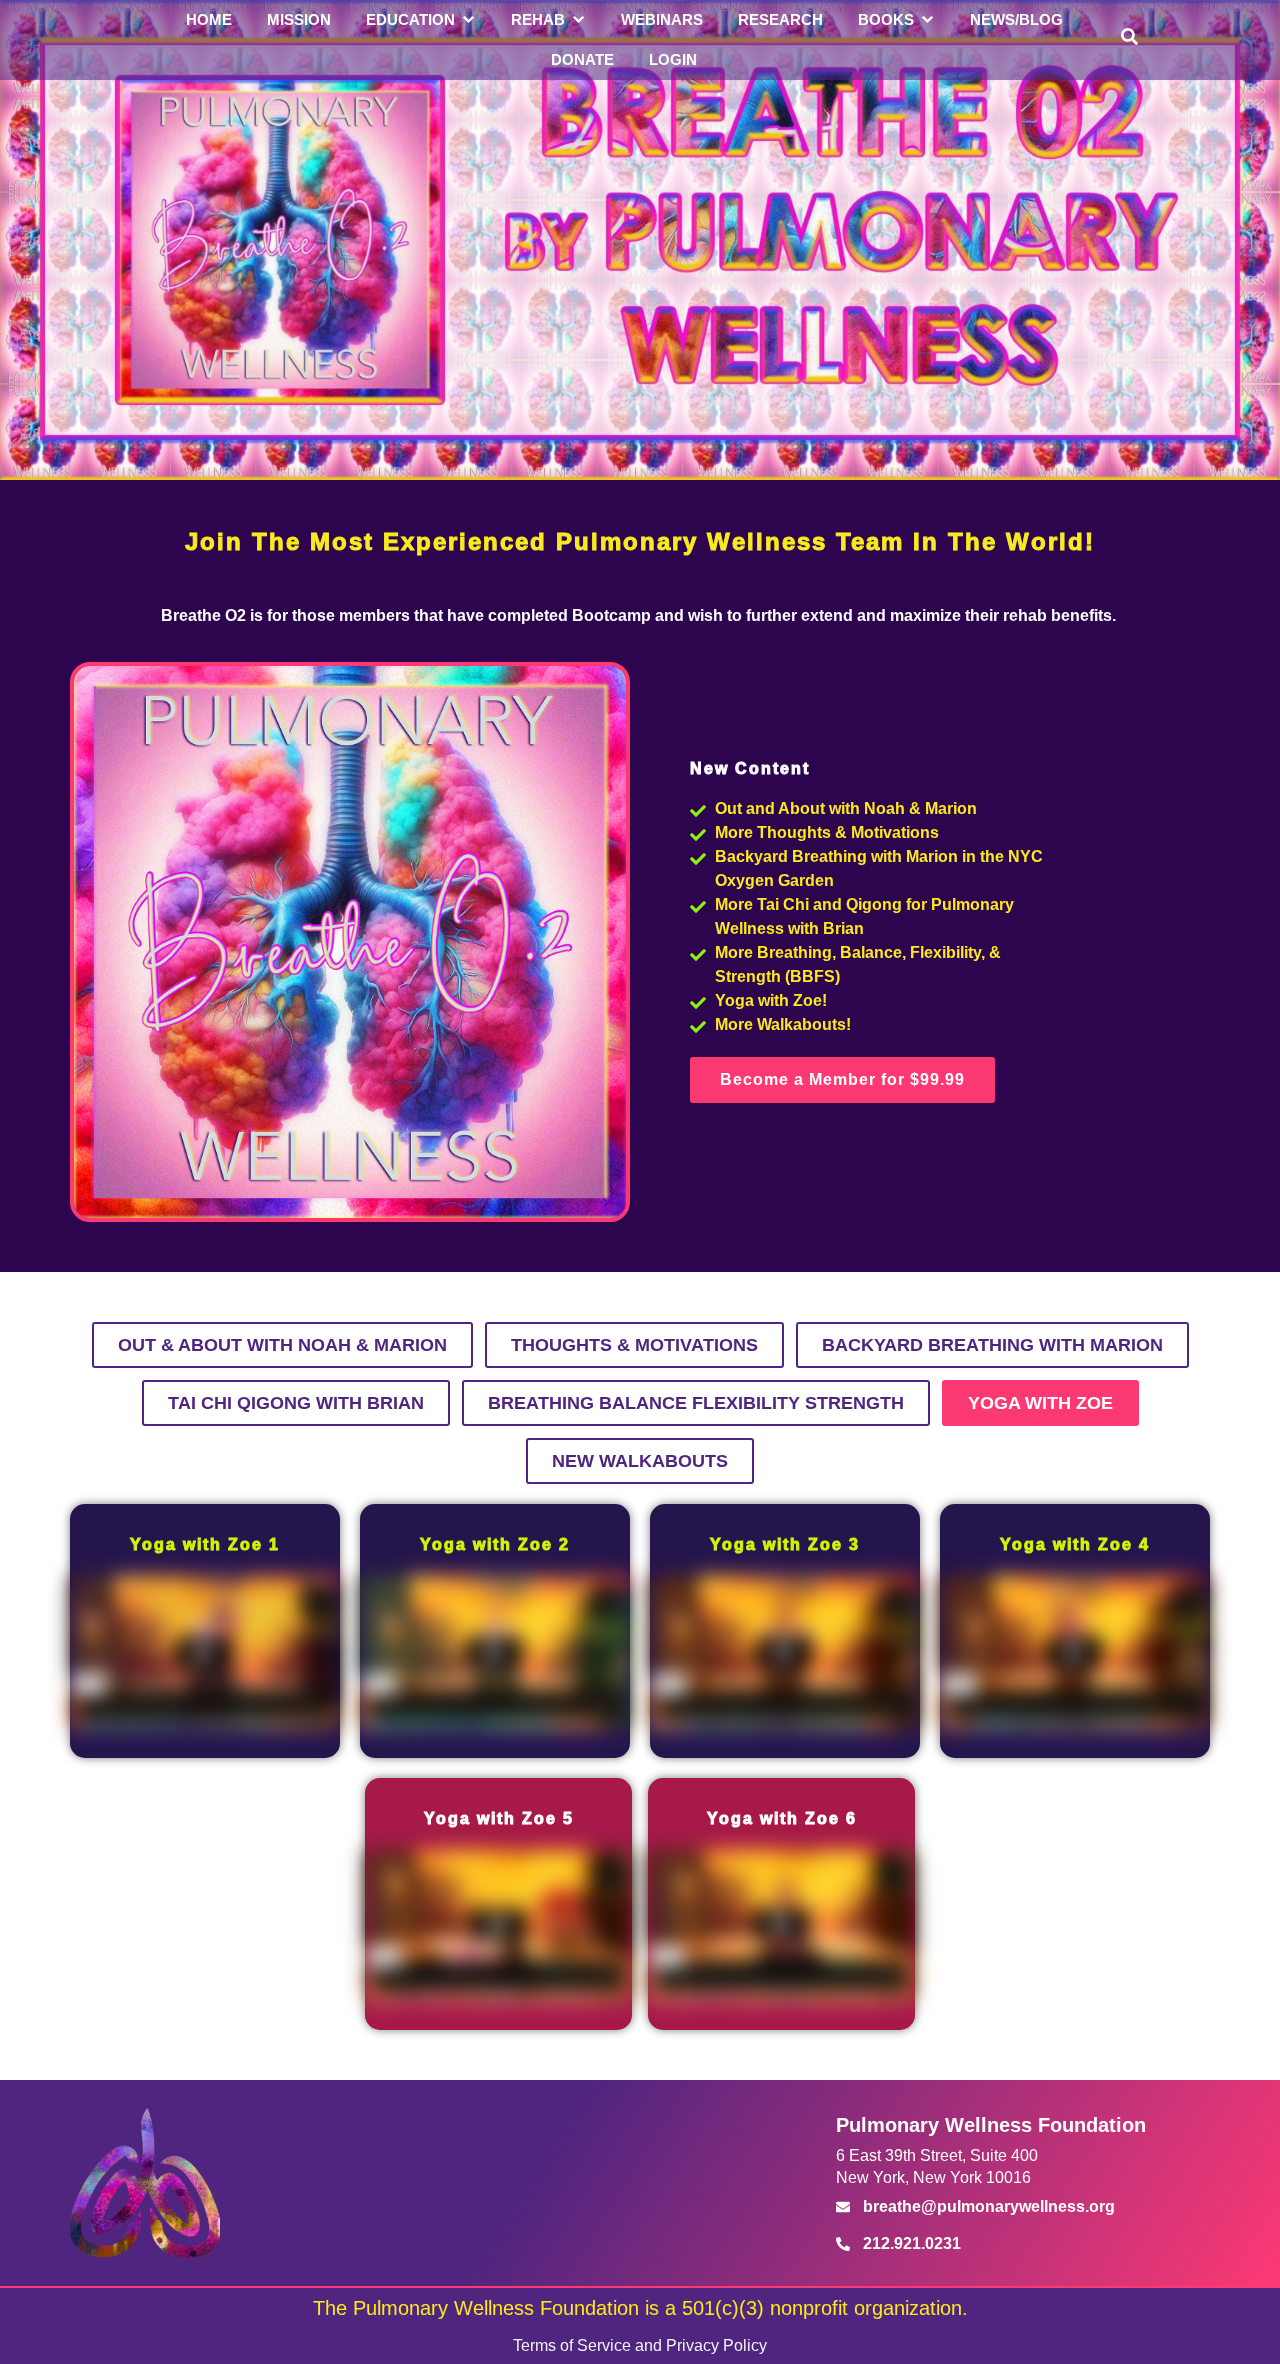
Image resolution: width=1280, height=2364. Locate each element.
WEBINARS (662, 19)
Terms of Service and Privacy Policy (640, 2345)
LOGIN (673, 59)
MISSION (299, 19)
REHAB (538, 19)
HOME (209, 19)
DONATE (582, 59)
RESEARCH (780, 19)
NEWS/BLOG (1016, 19)
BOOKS (886, 19)
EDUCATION (410, 19)
